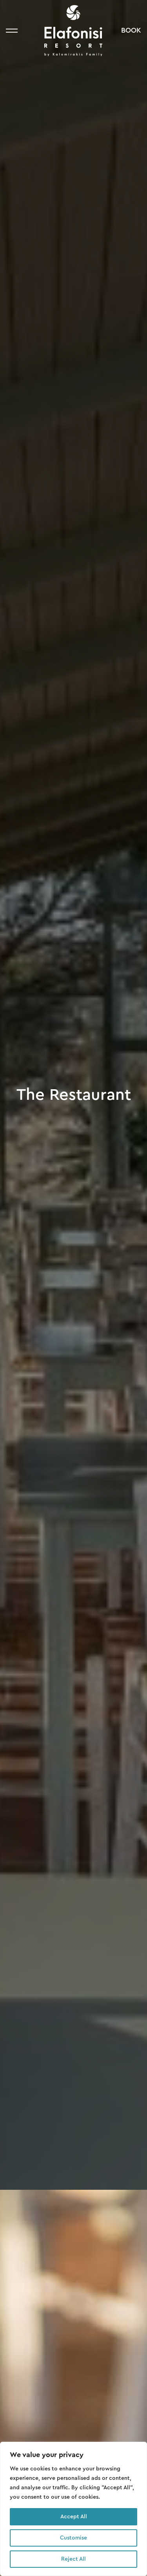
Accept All (74, 2517)
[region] (73, 2509)
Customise (73, 2538)
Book (131, 30)
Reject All (73, 2559)
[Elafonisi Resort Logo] (73, 31)
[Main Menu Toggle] (12, 31)
